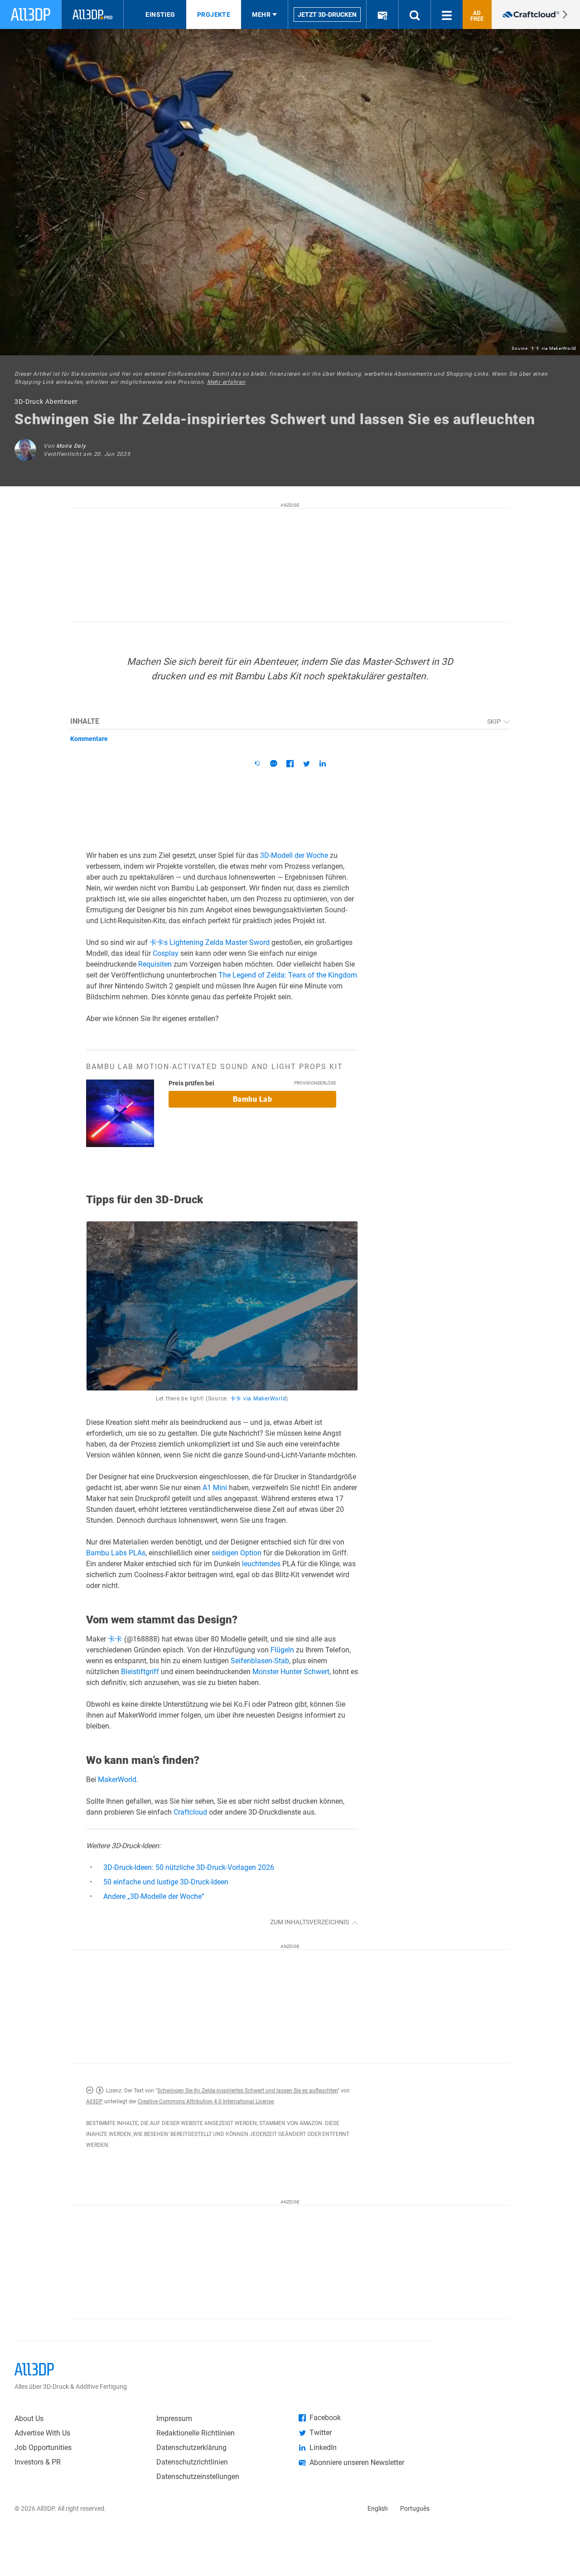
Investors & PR (38, 2462)
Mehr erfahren (226, 382)
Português (415, 2508)
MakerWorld (117, 1779)
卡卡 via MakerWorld (553, 348)
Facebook (325, 2418)
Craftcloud (190, 1812)
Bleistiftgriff (140, 1672)
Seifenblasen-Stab (260, 1661)
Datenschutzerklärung (191, 2448)
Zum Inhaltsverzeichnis (310, 1922)
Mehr (261, 15)
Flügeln (282, 1650)
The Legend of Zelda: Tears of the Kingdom (288, 975)
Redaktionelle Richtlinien (196, 2433)
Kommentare (89, 739)
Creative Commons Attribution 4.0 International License (206, 2101)
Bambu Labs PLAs (116, 1553)
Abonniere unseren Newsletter (357, 2462)
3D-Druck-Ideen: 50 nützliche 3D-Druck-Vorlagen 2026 (189, 1867)
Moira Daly (71, 446)
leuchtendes (261, 1564)
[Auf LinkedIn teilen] (323, 764)
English (378, 2508)
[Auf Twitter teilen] (306, 764)
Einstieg (160, 15)
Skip (495, 721)
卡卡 (115, 1639)
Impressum (174, 2419)
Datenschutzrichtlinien (192, 2462)
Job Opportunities (43, 2448)
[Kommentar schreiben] (274, 764)
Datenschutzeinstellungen (198, 2477)
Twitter (321, 2433)
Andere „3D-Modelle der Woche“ (154, 1896)
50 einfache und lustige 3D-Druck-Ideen (166, 1882)
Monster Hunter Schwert (291, 1672)
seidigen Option (237, 1553)
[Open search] (415, 15)
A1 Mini (215, 1488)
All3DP (94, 2101)
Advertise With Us (42, 2433)
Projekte (214, 15)
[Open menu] (447, 15)
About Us (29, 2419)
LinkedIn (323, 2448)
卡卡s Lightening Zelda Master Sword (210, 942)
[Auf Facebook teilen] (290, 764)
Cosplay (166, 953)
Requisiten (155, 964)
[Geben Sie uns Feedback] (257, 764)
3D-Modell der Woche (294, 855)
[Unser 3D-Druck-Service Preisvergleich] (536, 15)
